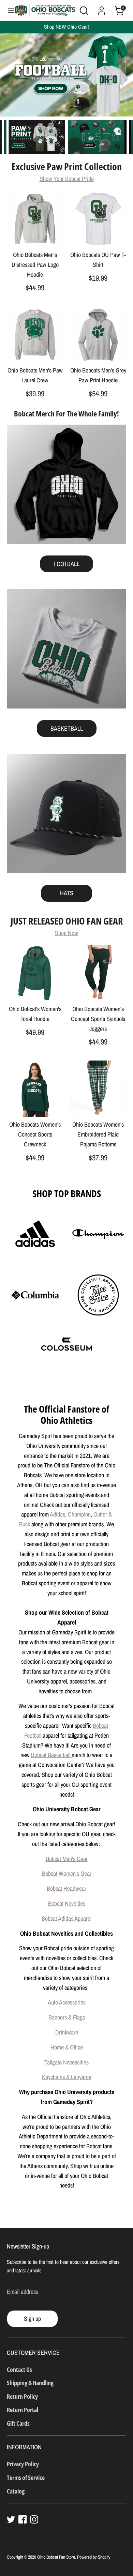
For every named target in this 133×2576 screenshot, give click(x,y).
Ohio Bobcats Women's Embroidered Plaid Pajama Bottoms (98, 1134)
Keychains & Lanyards (66, 2077)
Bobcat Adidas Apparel (66, 1918)
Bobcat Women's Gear (67, 1873)
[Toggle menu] (8, 10)
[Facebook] (23, 2519)
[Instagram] (34, 2519)
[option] (66, 75)
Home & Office (67, 2047)
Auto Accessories (67, 2002)
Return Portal (23, 2410)
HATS (67, 893)
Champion (79, 1514)
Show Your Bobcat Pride (67, 179)
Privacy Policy (23, 2464)
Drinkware (67, 2032)
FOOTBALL (66, 564)
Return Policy (22, 2396)
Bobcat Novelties (67, 1903)
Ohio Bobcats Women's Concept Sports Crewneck (35, 1134)
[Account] (102, 8)
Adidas (57, 1514)
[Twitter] (11, 2519)
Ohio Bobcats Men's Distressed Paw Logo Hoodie (35, 265)
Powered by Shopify (94, 2557)
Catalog (16, 2491)
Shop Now (66, 933)
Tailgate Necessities (66, 2062)
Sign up (32, 2319)
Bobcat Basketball (51, 1755)
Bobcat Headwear (66, 1888)
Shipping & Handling (30, 2383)
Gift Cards (18, 2423)
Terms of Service (26, 2478)
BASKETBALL (67, 728)
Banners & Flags (67, 2017)
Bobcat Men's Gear (67, 1859)
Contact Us (19, 2369)
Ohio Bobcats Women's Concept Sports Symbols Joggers (98, 1019)
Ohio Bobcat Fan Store (56, 2557)
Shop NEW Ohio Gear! (66, 27)
